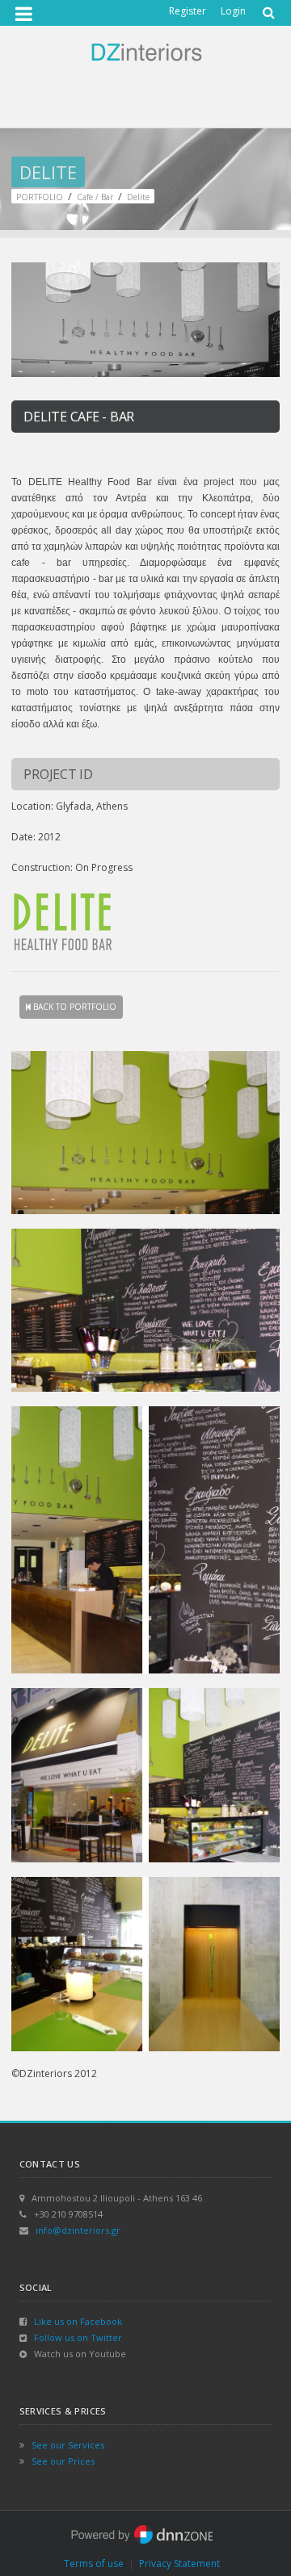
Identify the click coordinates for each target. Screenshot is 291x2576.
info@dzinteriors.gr (78, 2230)
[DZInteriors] (146, 51)
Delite (138, 197)
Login (233, 11)
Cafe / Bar (95, 197)
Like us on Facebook (78, 2321)
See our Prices (63, 2461)
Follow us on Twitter (78, 2337)
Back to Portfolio (74, 1007)
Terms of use (94, 2563)
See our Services (68, 2445)
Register (188, 11)
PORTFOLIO (40, 197)
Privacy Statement (179, 2563)
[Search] (267, 7)
